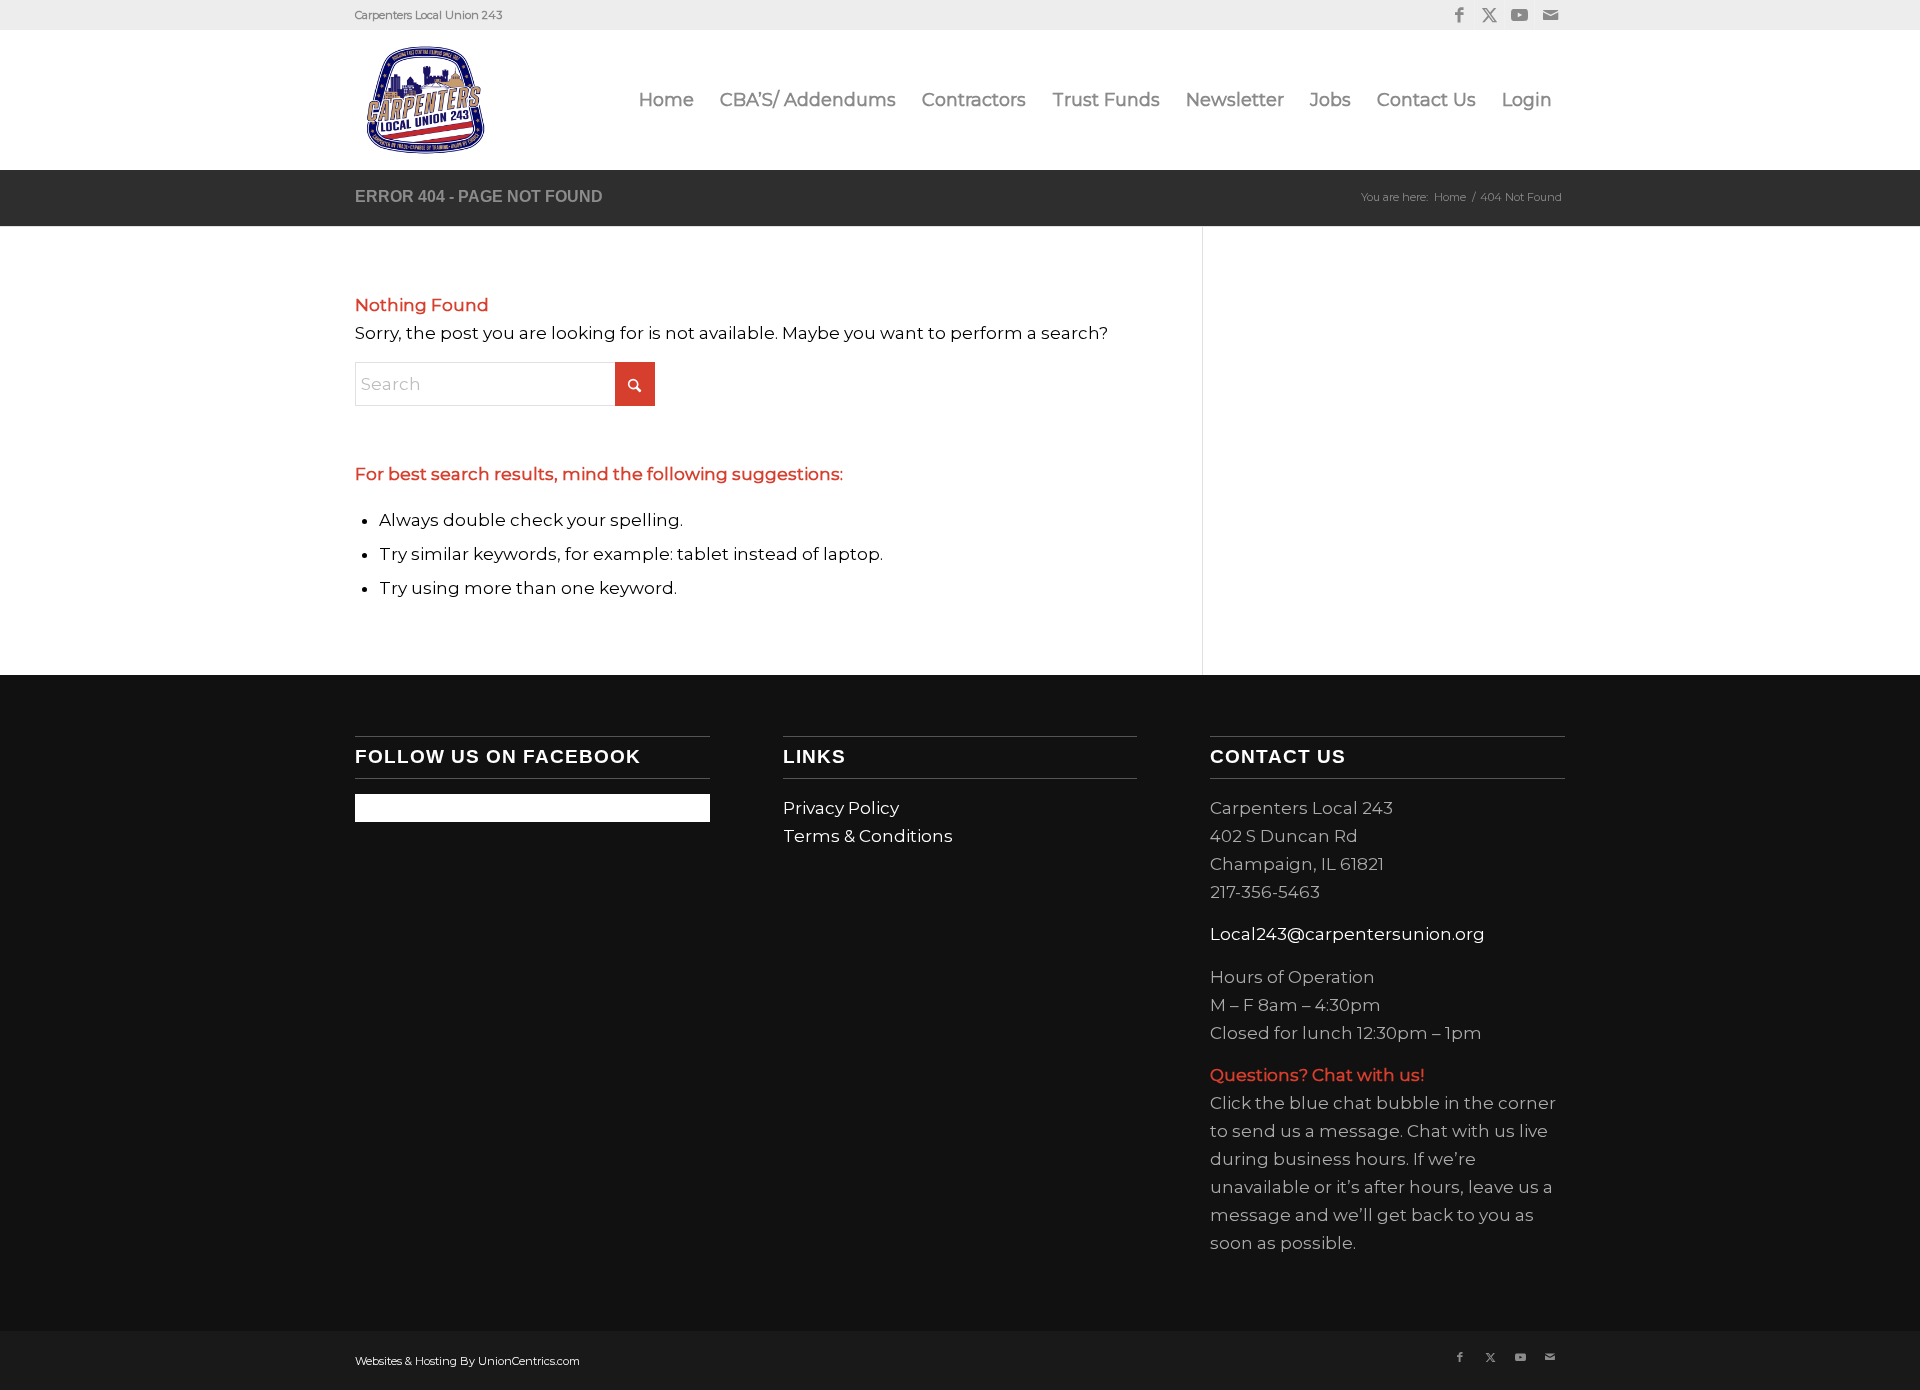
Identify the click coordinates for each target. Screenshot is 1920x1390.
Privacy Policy (841, 808)
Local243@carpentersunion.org (1347, 934)
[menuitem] (666, 100)
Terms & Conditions (868, 836)
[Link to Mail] (1550, 15)
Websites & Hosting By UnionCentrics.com (467, 1361)
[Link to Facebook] (1459, 15)
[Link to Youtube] (1519, 15)
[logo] (425, 100)
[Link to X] (1489, 15)
